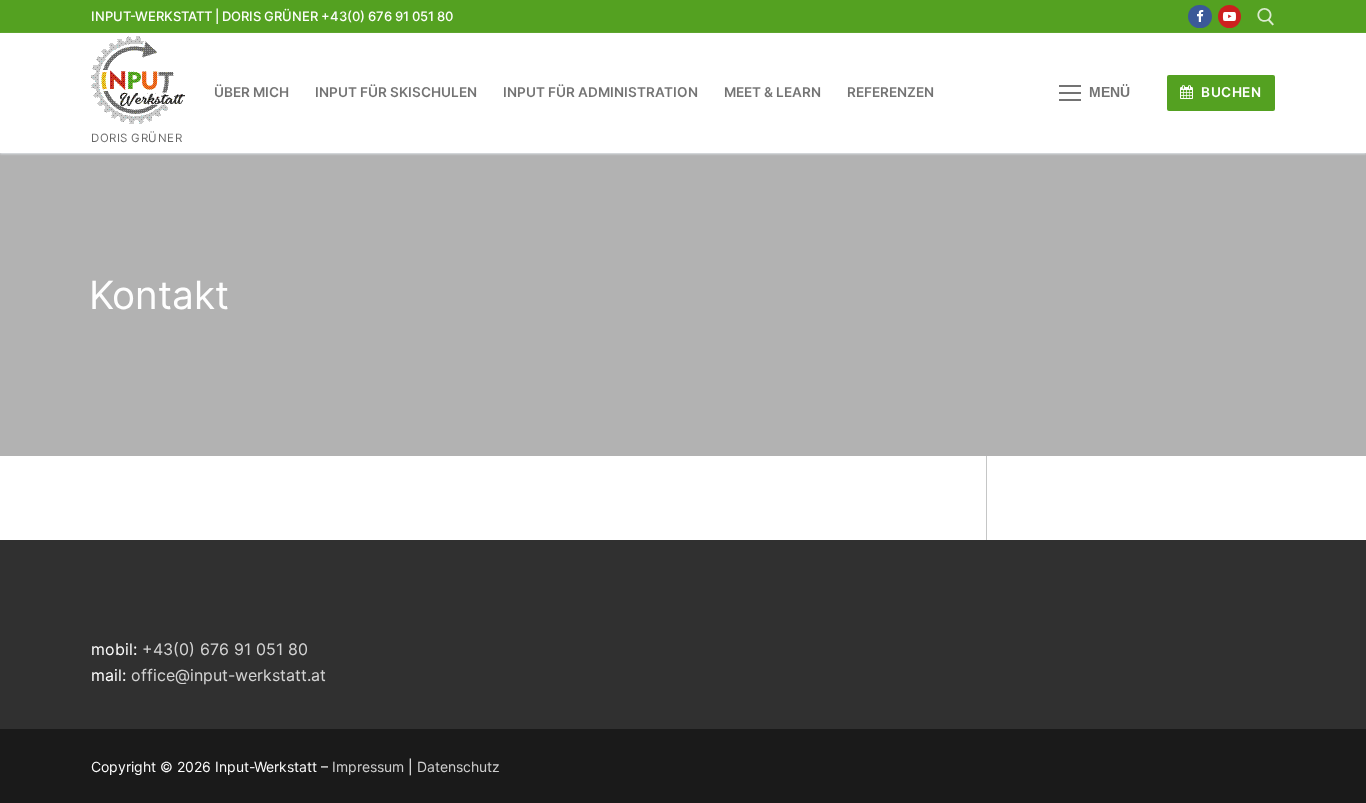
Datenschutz (458, 766)
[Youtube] (1229, 16)
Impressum (368, 766)
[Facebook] (1199, 16)
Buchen (1230, 92)
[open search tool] (1266, 17)
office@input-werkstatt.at (228, 675)
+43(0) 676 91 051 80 (225, 649)
